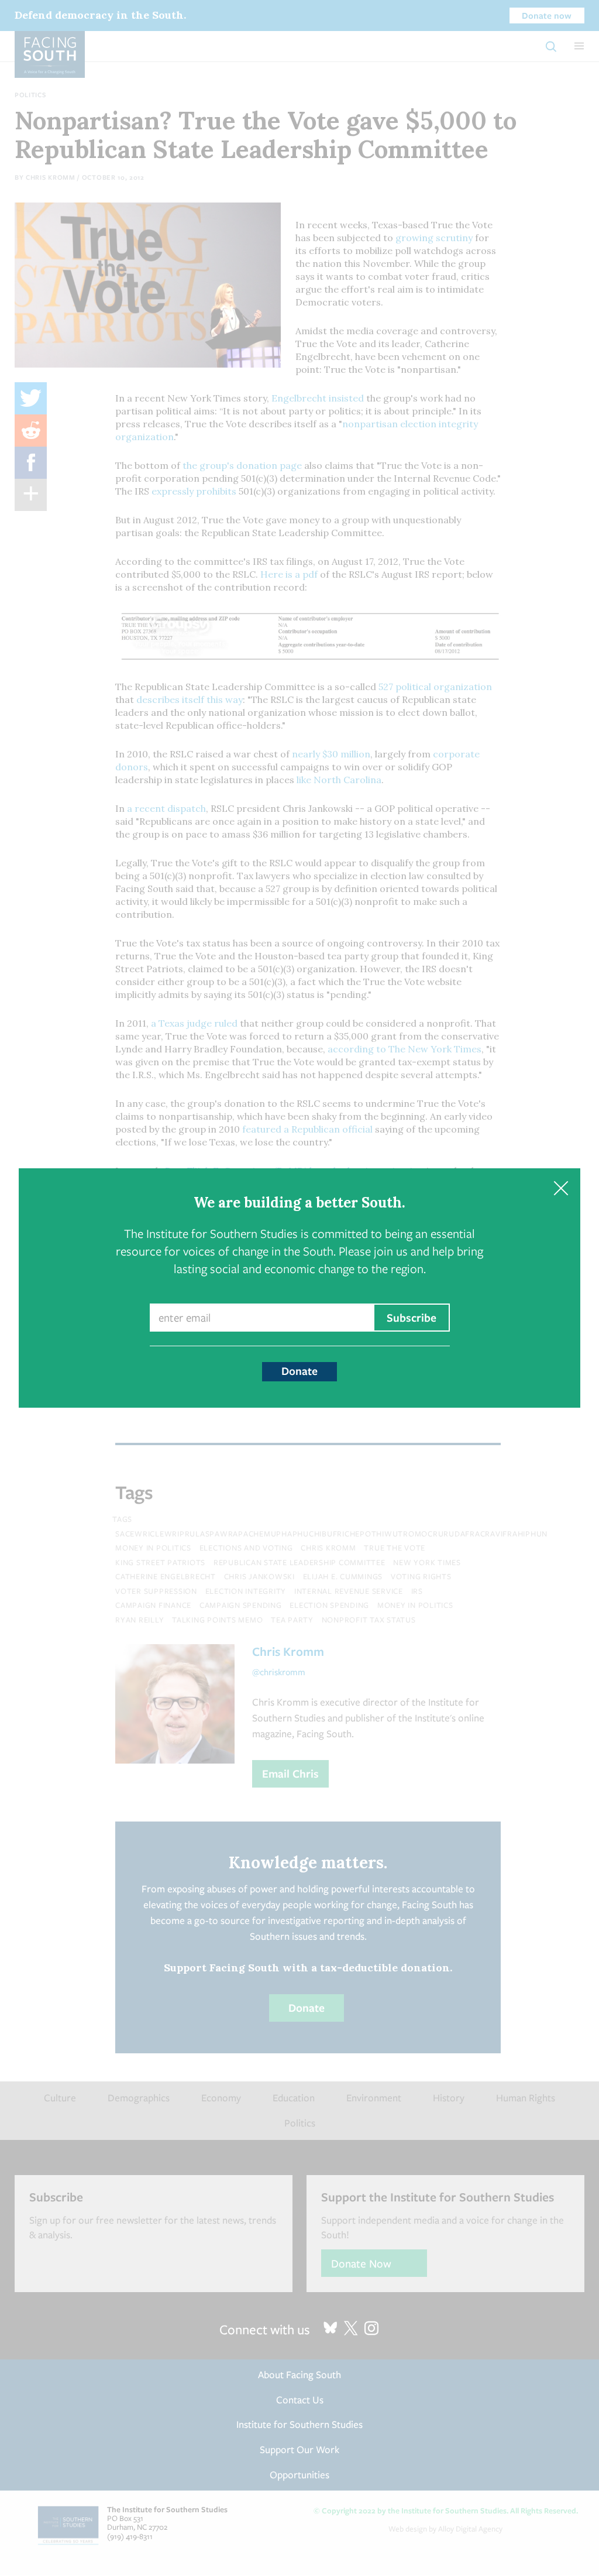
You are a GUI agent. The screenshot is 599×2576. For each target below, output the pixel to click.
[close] (561, 1188)
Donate (299, 1371)
